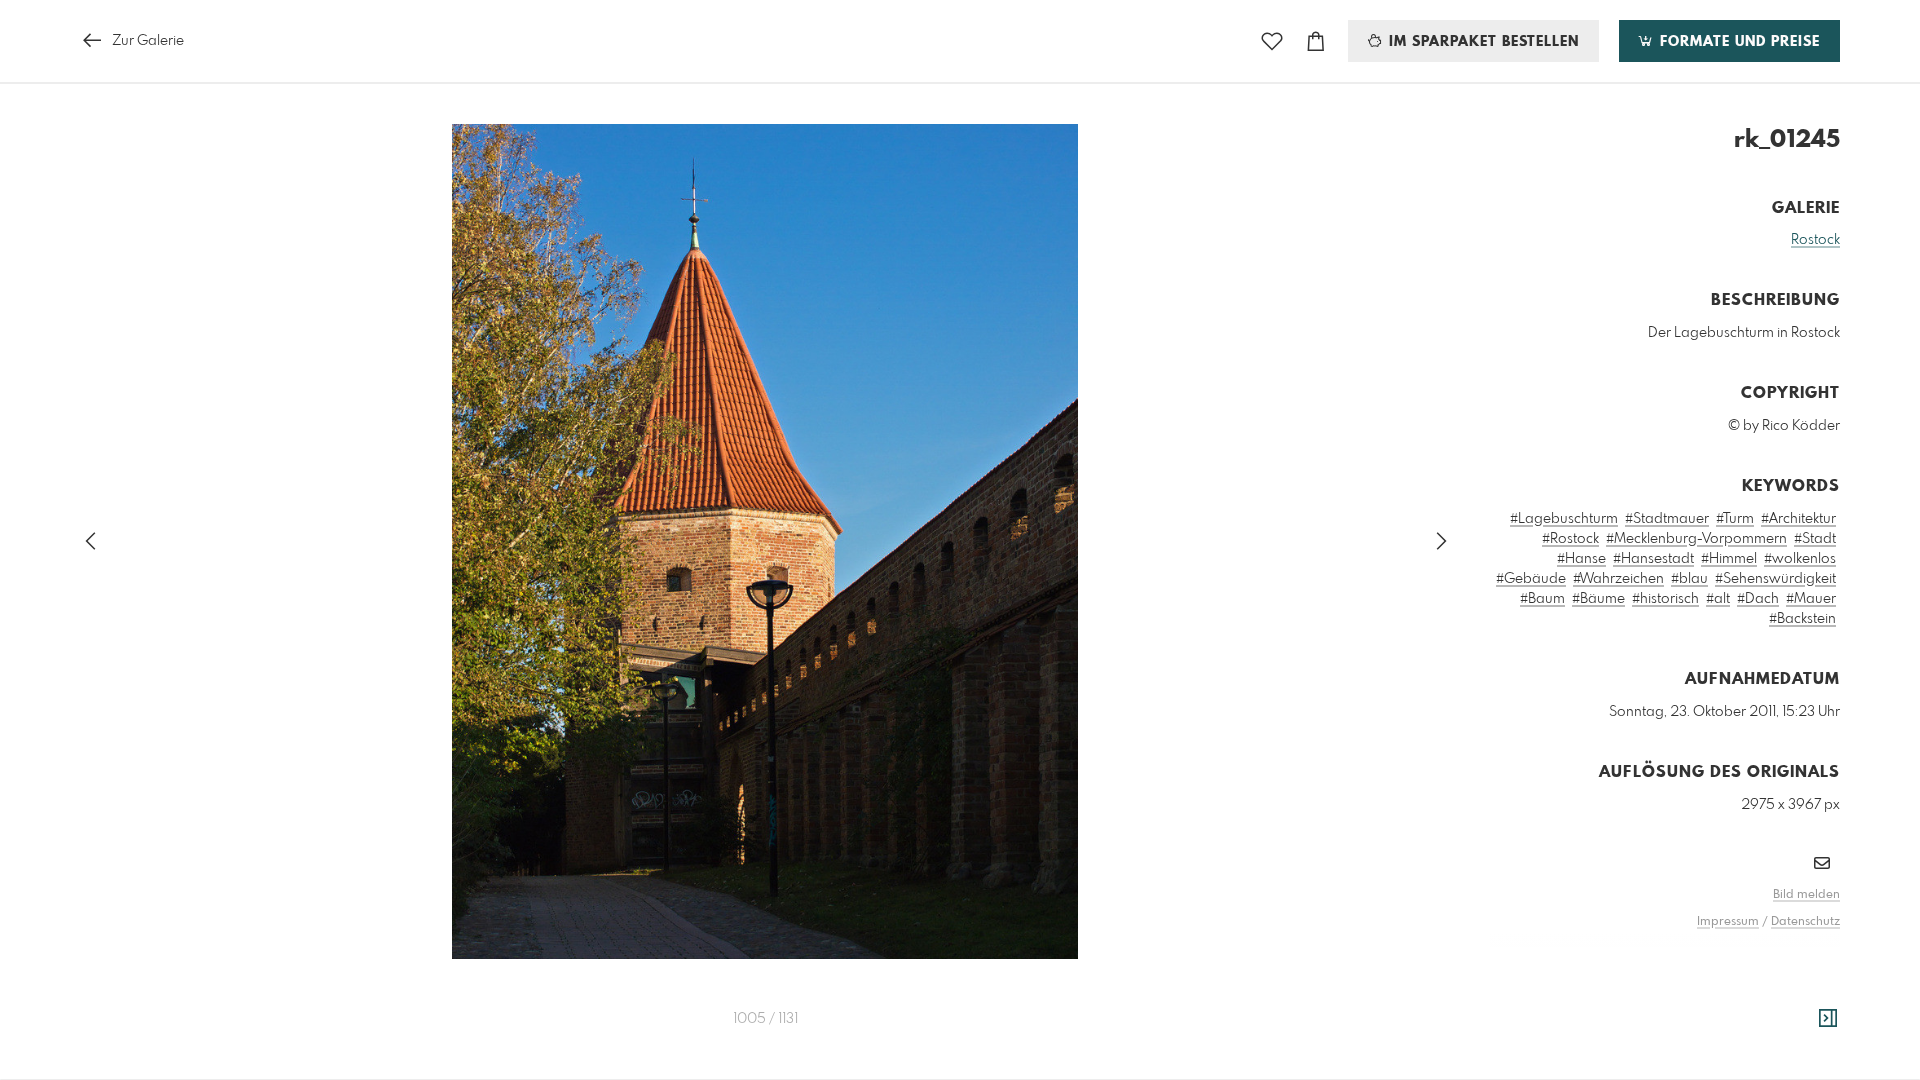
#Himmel (1729, 559)
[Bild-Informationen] (1828, 1019)
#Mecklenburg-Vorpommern (1696, 539)
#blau (1689, 579)
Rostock (1815, 240)
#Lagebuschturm (1564, 519)
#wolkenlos (1800, 559)
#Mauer (1811, 599)
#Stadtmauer (1667, 519)
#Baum (1542, 599)
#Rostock (1570, 539)
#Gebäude (1531, 579)
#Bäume (1598, 599)
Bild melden (1806, 895)
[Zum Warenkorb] (1316, 41)
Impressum (1728, 922)
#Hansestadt (1653, 559)
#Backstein (1802, 619)
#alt (1718, 599)
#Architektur (1798, 519)
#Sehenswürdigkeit (1775, 579)
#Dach (1758, 599)
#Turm (1735, 519)
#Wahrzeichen (1618, 579)
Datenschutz (1805, 922)
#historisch (1665, 599)
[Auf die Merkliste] (1272, 41)
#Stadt (1815, 539)
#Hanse (1581, 559)
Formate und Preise (1737, 42)
